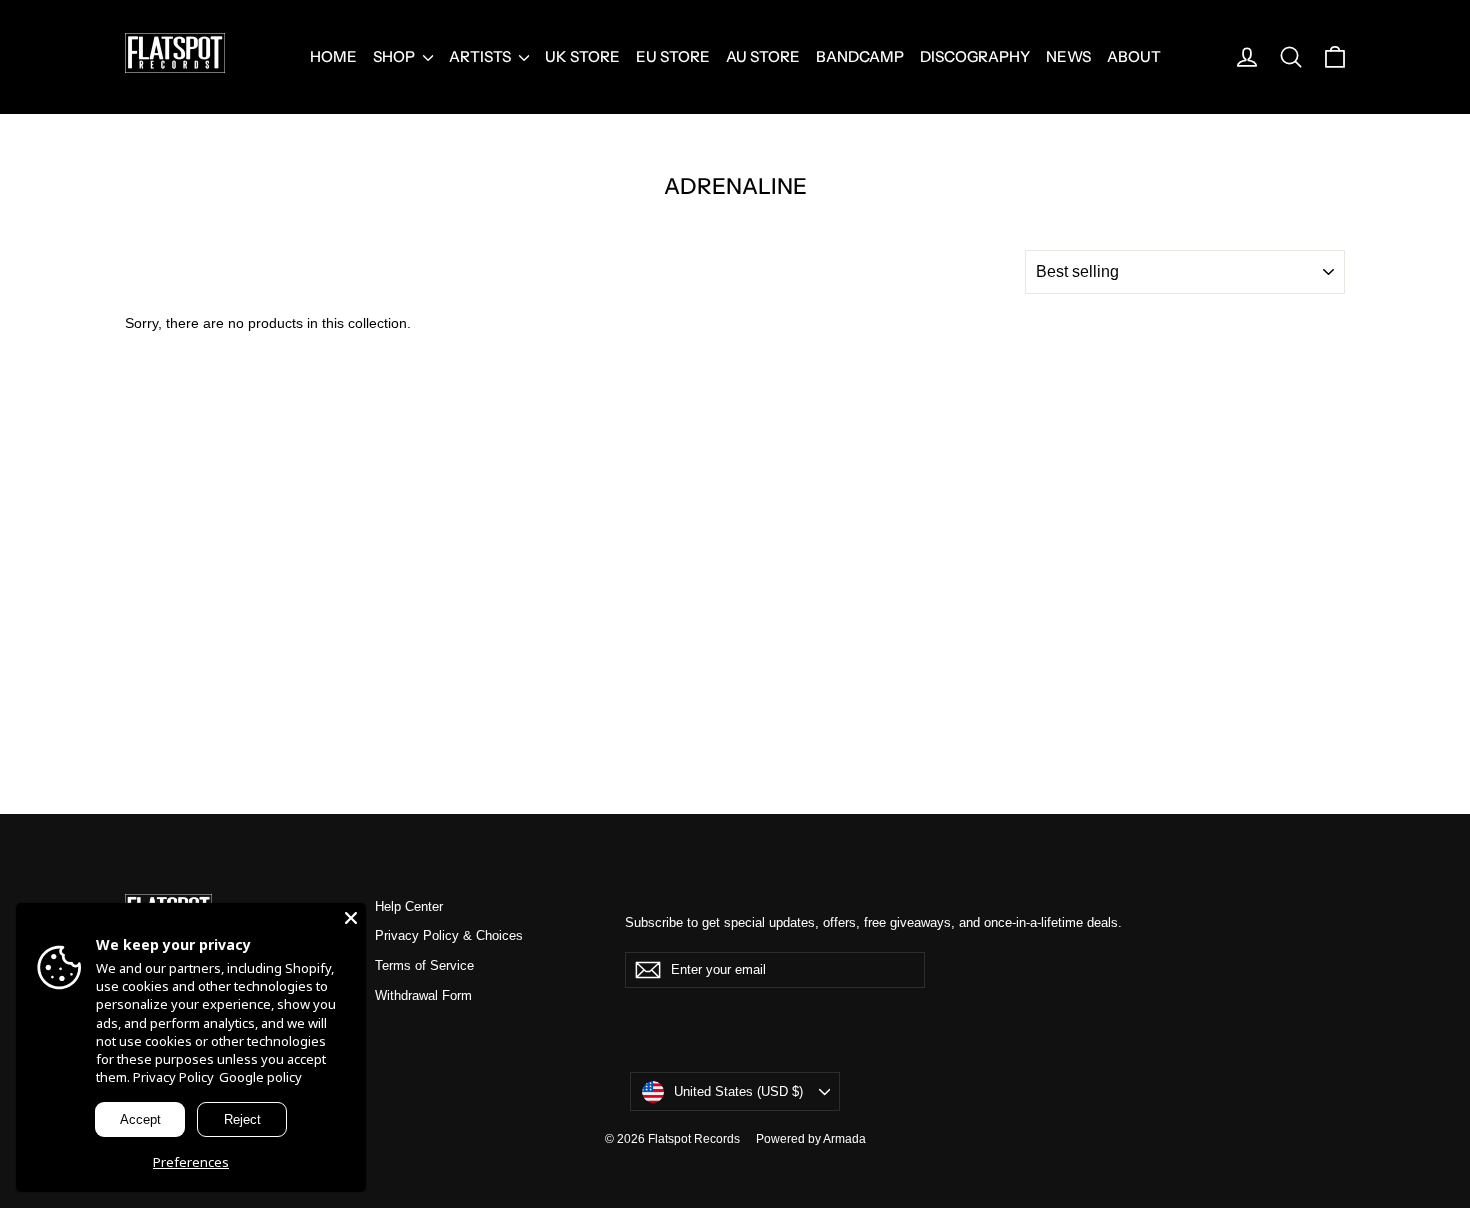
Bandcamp (860, 56)
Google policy (260, 1077)
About (1134, 56)
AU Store (763, 56)
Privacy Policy (173, 1077)
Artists (481, 56)
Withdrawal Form (423, 995)
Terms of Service (424, 965)
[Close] (351, 918)
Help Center (409, 906)
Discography (975, 56)
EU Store (673, 56)
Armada (844, 1139)
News (1068, 56)
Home (333, 56)
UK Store (582, 56)
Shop (395, 56)
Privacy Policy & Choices (449, 935)
